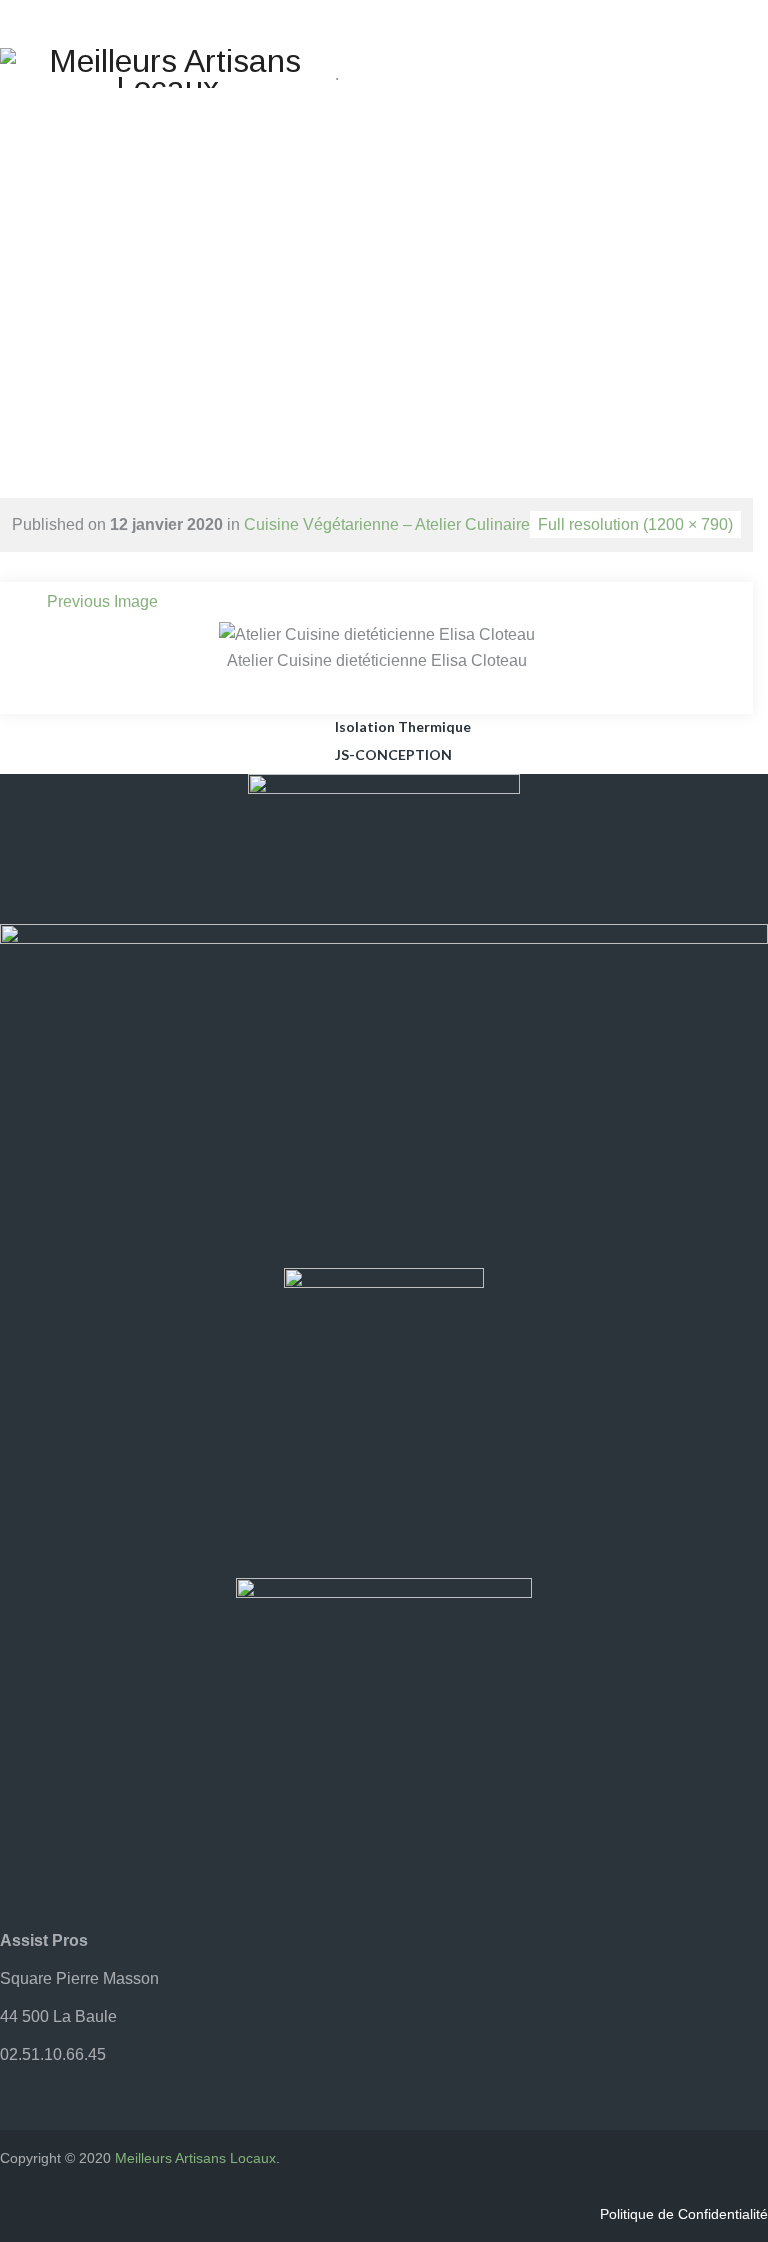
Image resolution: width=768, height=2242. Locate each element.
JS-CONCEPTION (393, 754)
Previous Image (102, 601)
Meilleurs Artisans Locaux (195, 2158)
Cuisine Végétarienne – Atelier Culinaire (387, 524)
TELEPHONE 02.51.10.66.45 (548, 64)
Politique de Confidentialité (684, 2214)
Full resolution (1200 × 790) (635, 524)
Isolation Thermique (403, 726)
